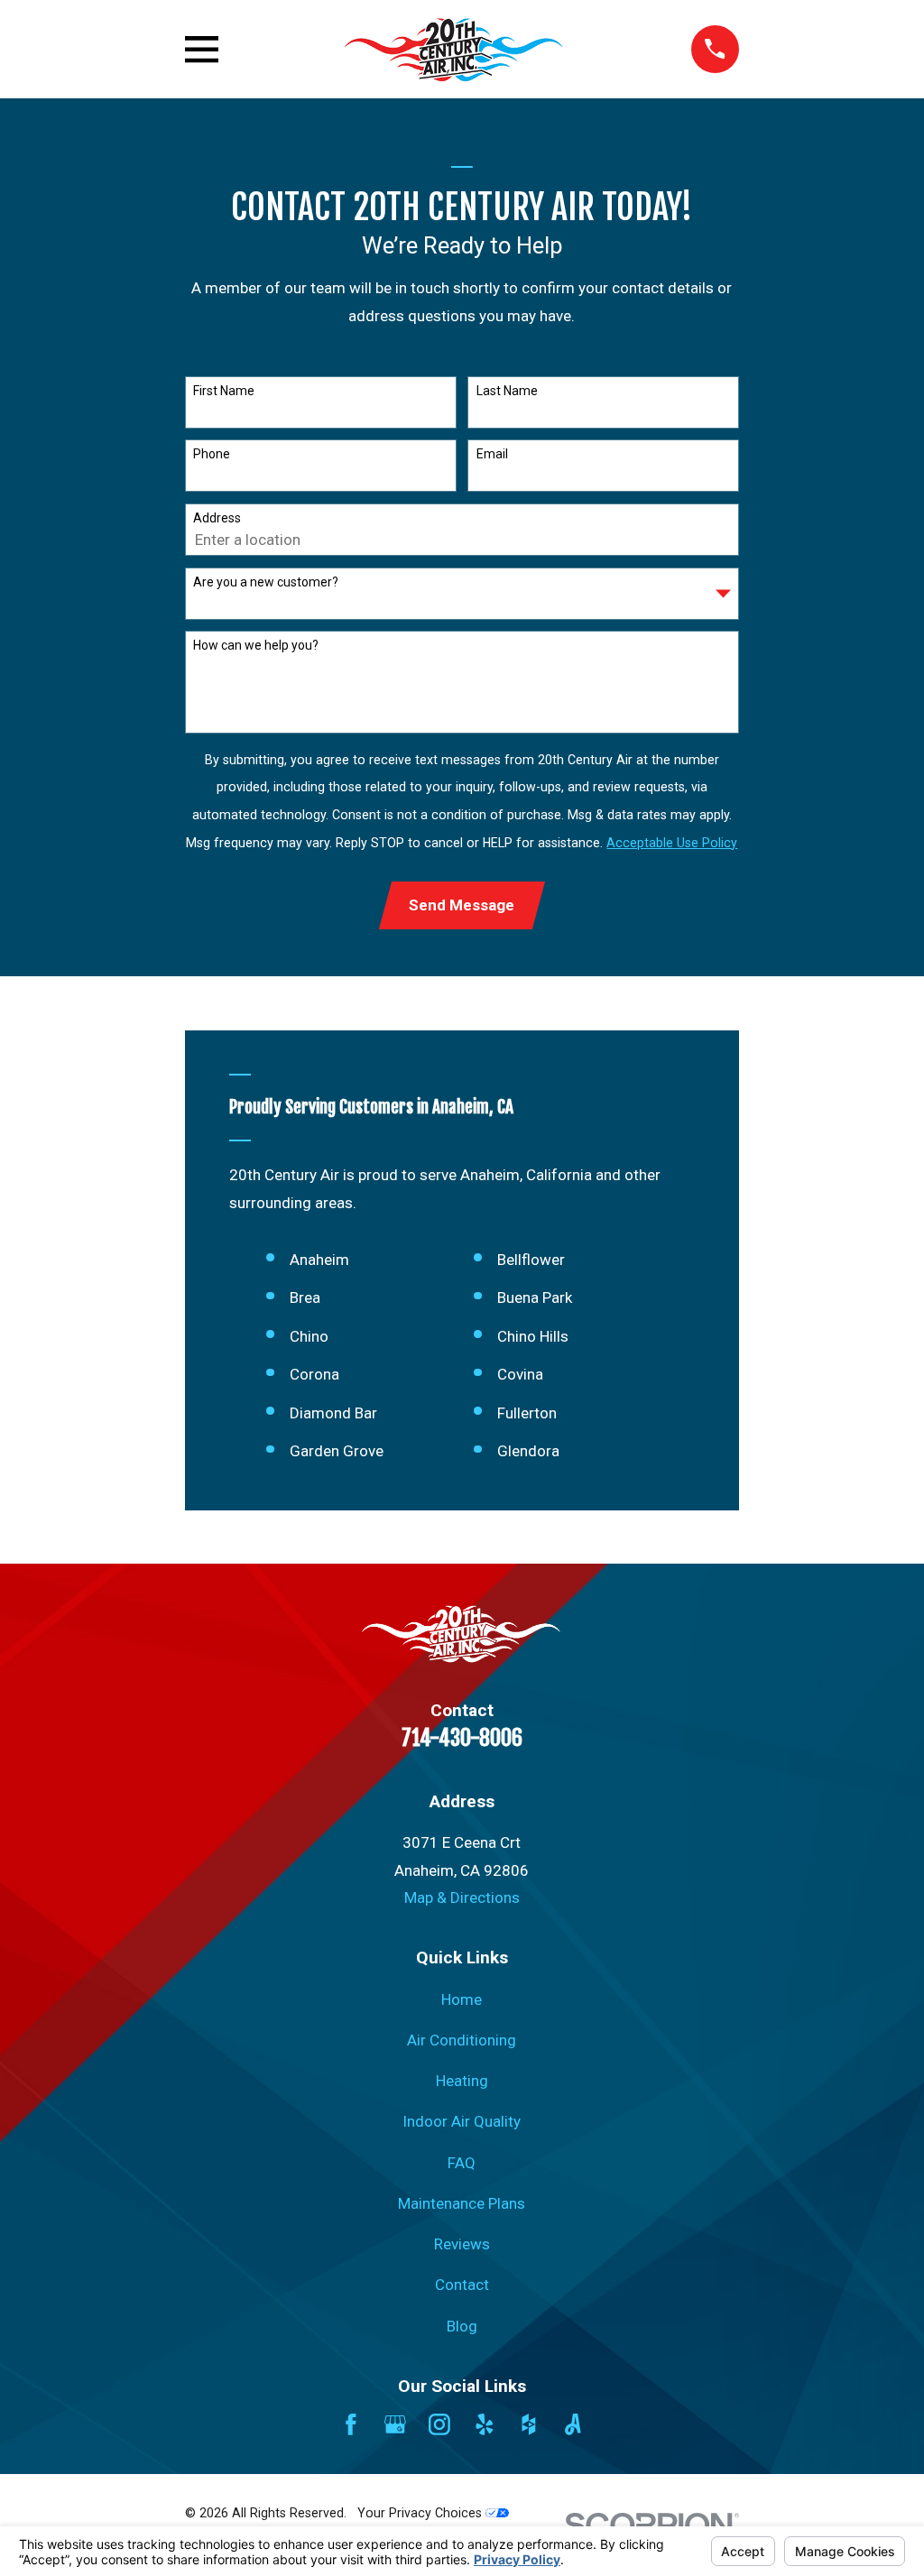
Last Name (507, 391)
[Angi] (573, 2424)
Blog (462, 2326)
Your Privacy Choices (421, 2513)
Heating (462, 2081)
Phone (212, 454)
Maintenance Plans (462, 2203)
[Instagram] (439, 2424)
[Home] (455, 49)
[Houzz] (529, 2424)
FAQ (462, 2163)
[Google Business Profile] (395, 2424)
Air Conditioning (462, 2040)
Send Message (462, 905)
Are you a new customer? (266, 582)
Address (217, 518)
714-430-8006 (462, 1738)
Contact (462, 2285)
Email (492, 454)
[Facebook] (351, 2424)
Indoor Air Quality (462, 2121)
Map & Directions (462, 1897)
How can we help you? (256, 645)
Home (462, 1999)
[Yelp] (485, 2424)
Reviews (462, 2244)
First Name (224, 391)
